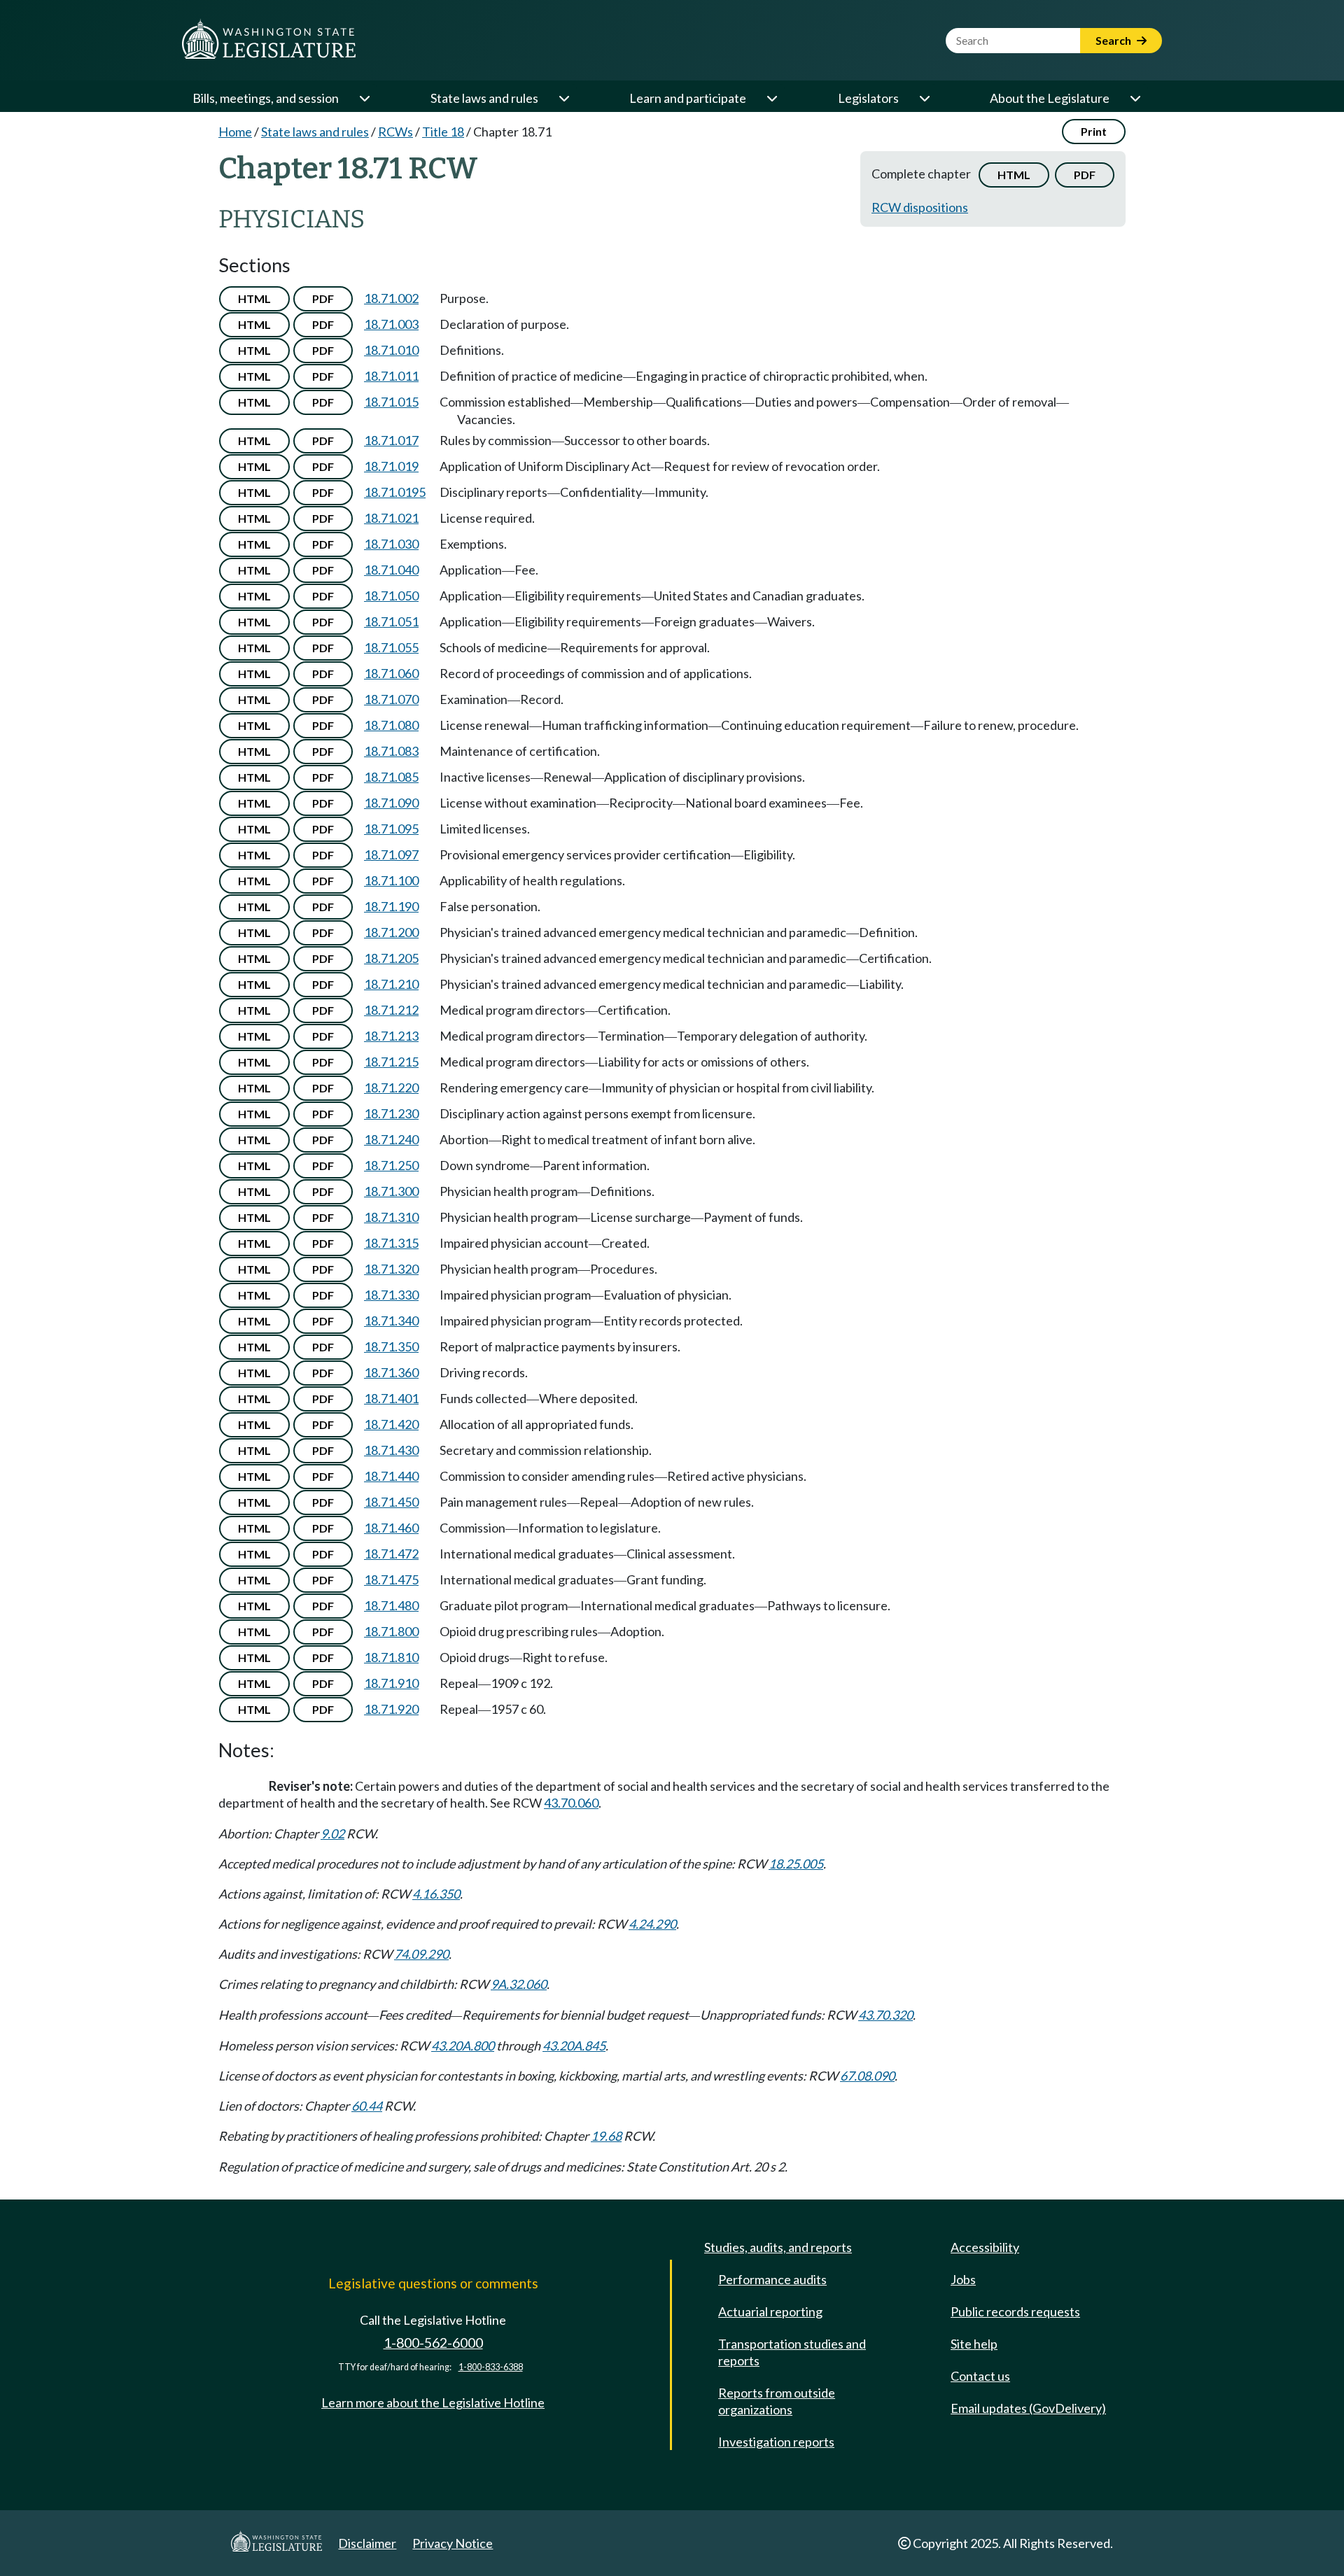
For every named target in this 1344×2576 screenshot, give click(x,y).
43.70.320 (885, 2015)
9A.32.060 (519, 1984)
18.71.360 (391, 1372)
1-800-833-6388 (491, 2367)
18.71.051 (391, 621)
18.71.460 (391, 1528)
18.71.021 (391, 518)
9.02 (332, 1834)
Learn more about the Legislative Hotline (433, 2402)
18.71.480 (391, 1605)
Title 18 (443, 132)
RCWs (395, 132)
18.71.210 (391, 984)
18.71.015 (391, 402)
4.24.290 (652, 1924)
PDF (1085, 175)
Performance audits (772, 2279)
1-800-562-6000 (433, 2343)
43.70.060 (571, 1803)
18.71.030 (391, 544)
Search (1114, 40)
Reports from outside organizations (777, 2401)
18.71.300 (391, 1191)
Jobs (963, 2279)
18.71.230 (391, 1113)
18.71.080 (391, 725)
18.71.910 (391, 1683)
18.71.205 (391, 958)
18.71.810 (391, 1657)
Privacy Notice (453, 2543)
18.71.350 (391, 1346)
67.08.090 (867, 2076)
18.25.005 (796, 1864)
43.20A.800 (463, 2046)
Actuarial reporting (770, 2311)
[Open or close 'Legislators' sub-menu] (924, 98)
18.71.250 (391, 1165)
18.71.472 (391, 1554)
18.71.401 (391, 1398)
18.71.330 (391, 1295)
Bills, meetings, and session (266, 98)
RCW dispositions (920, 207)
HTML (1014, 175)
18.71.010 (391, 350)
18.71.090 (391, 803)
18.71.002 (391, 298)
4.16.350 (436, 1894)
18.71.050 (391, 596)
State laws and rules (484, 98)
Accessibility (985, 2247)
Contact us (980, 2376)
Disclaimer (367, 2543)
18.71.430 (391, 1450)
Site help (974, 2344)
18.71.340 (391, 1321)
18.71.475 (391, 1579)
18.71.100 (391, 880)
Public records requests (1015, 2311)
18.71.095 (391, 829)
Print (1094, 131)
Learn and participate (688, 98)
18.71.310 (391, 1217)
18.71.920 (391, 1709)
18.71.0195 (395, 492)
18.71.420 (391, 1424)
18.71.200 (391, 932)
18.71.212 (391, 1010)
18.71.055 (391, 647)
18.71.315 (391, 1243)
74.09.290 (421, 1954)
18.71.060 (391, 673)
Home (235, 132)
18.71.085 (391, 777)
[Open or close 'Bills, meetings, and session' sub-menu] (364, 98)
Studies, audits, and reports (778, 2247)
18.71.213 (391, 1036)
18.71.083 (391, 751)
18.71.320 (391, 1269)
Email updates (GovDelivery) (1028, 2408)
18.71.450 (391, 1502)
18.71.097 (391, 854)
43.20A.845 (574, 2046)
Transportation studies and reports (792, 2352)
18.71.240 (391, 1139)
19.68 (606, 2136)
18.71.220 (391, 1088)
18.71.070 (391, 699)
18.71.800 (391, 1631)
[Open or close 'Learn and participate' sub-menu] (771, 98)
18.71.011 (391, 376)
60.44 (367, 2106)
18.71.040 (391, 570)
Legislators (868, 98)
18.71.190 (391, 906)
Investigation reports (776, 2442)
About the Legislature (1050, 98)
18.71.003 (391, 324)
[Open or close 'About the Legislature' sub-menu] (1135, 98)
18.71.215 (391, 1062)
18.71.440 (391, 1476)
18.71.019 (391, 466)
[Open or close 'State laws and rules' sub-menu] (563, 98)
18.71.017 (391, 440)
